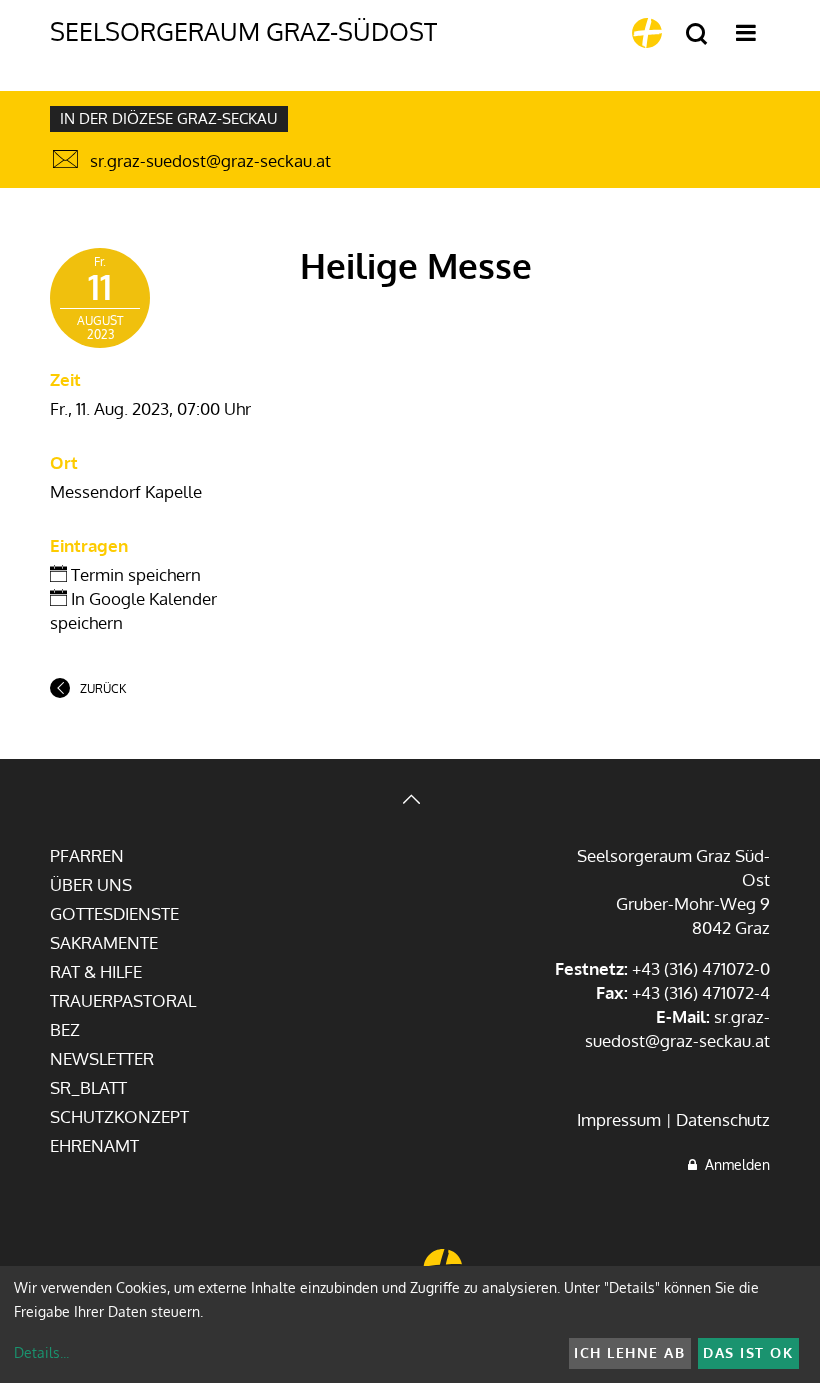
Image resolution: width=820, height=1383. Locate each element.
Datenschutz (723, 1119)
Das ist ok (748, 1352)
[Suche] (696, 34)
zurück (103, 688)
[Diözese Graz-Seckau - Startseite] (647, 33)
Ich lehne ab (629, 1352)
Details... (41, 1352)
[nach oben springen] (410, 801)
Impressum (619, 1119)
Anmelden (733, 1164)
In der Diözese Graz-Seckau (169, 118)
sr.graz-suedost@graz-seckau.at (210, 160)
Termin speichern (134, 574)
